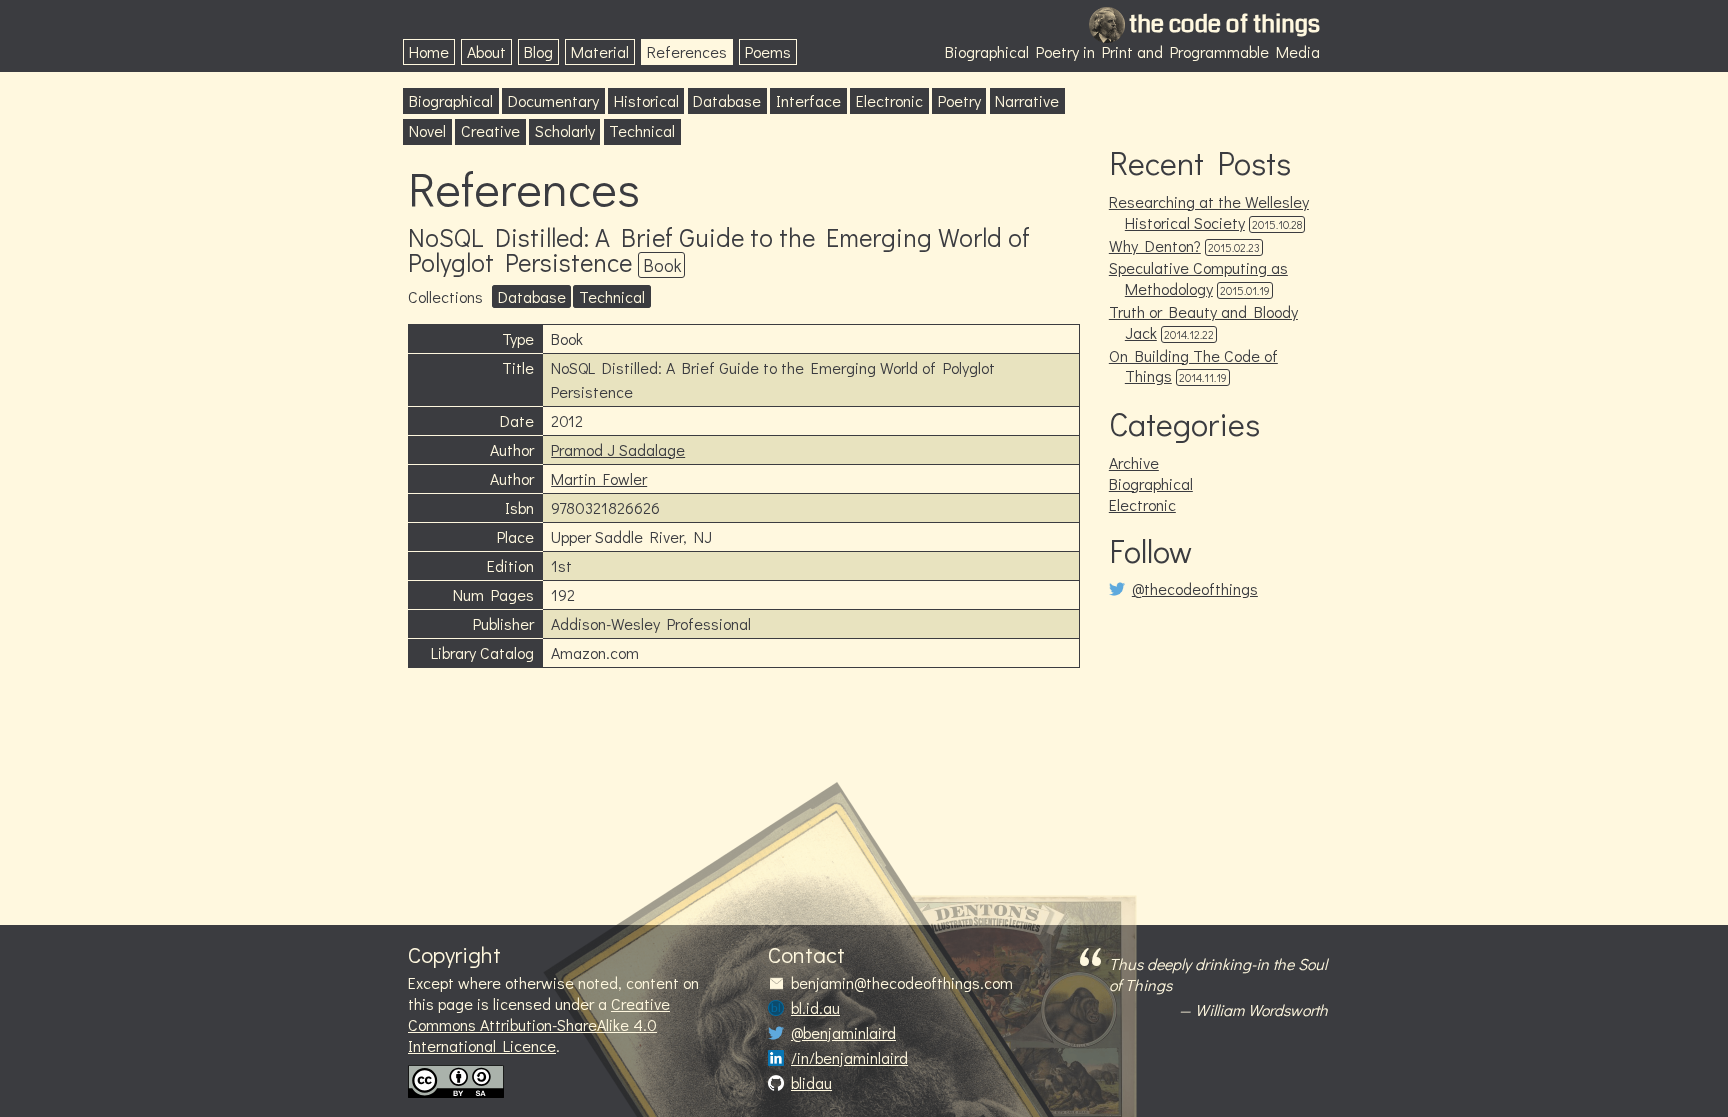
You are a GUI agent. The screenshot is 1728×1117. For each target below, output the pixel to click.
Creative (490, 130)
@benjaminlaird (843, 1033)
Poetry (959, 100)
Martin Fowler (599, 478)
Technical (642, 130)
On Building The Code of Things (1193, 366)
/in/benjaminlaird (849, 1058)
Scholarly (565, 130)
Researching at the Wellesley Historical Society (1209, 212)
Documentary (553, 100)
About (486, 51)
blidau (811, 1083)
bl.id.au (815, 1008)
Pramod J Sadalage (618, 449)
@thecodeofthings (1195, 589)
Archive (1134, 462)
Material (600, 51)
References (687, 51)
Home (429, 51)
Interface (808, 100)
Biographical (451, 100)
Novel (427, 130)
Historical (646, 100)
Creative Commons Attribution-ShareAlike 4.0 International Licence (539, 1024)
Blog (538, 51)
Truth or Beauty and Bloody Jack (1203, 322)
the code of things (1224, 24)
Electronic (889, 100)
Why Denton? (1155, 245)
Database (727, 100)
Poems (768, 51)
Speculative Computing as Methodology (1198, 278)
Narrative (1027, 100)
